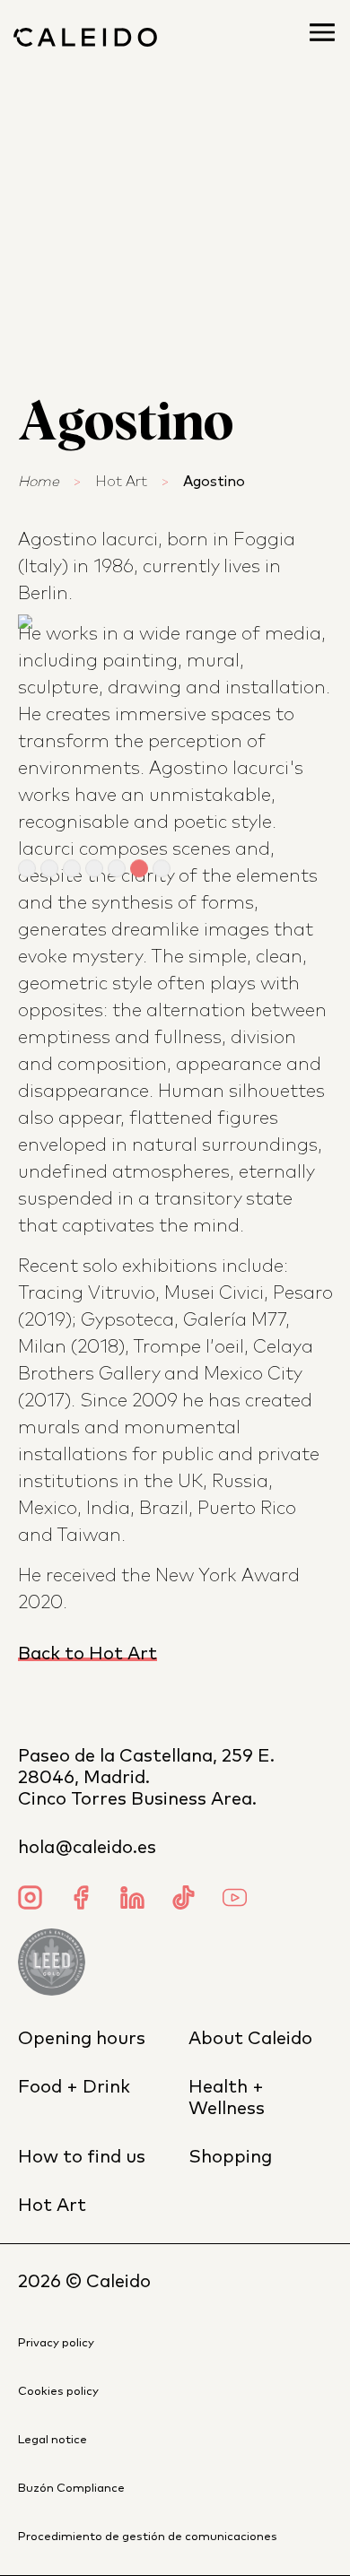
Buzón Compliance (71, 2489)
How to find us (82, 2157)
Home (39, 482)
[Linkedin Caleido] (132, 1900)
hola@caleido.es (87, 1848)
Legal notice (52, 2440)
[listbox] (175, 732)
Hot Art (121, 482)
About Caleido (250, 2039)
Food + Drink (74, 2087)
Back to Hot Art (87, 1654)
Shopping (230, 2157)
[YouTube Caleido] (235, 1900)
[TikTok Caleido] (184, 1900)
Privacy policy (56, 2343)
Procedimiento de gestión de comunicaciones (148, 2537)
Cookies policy (58, 2392)
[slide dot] (27, 869)
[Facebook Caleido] (81, 1900)
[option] (175, 732)
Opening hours (82, 2039)
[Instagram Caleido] (30, 1900)
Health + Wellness (227, 2098)
